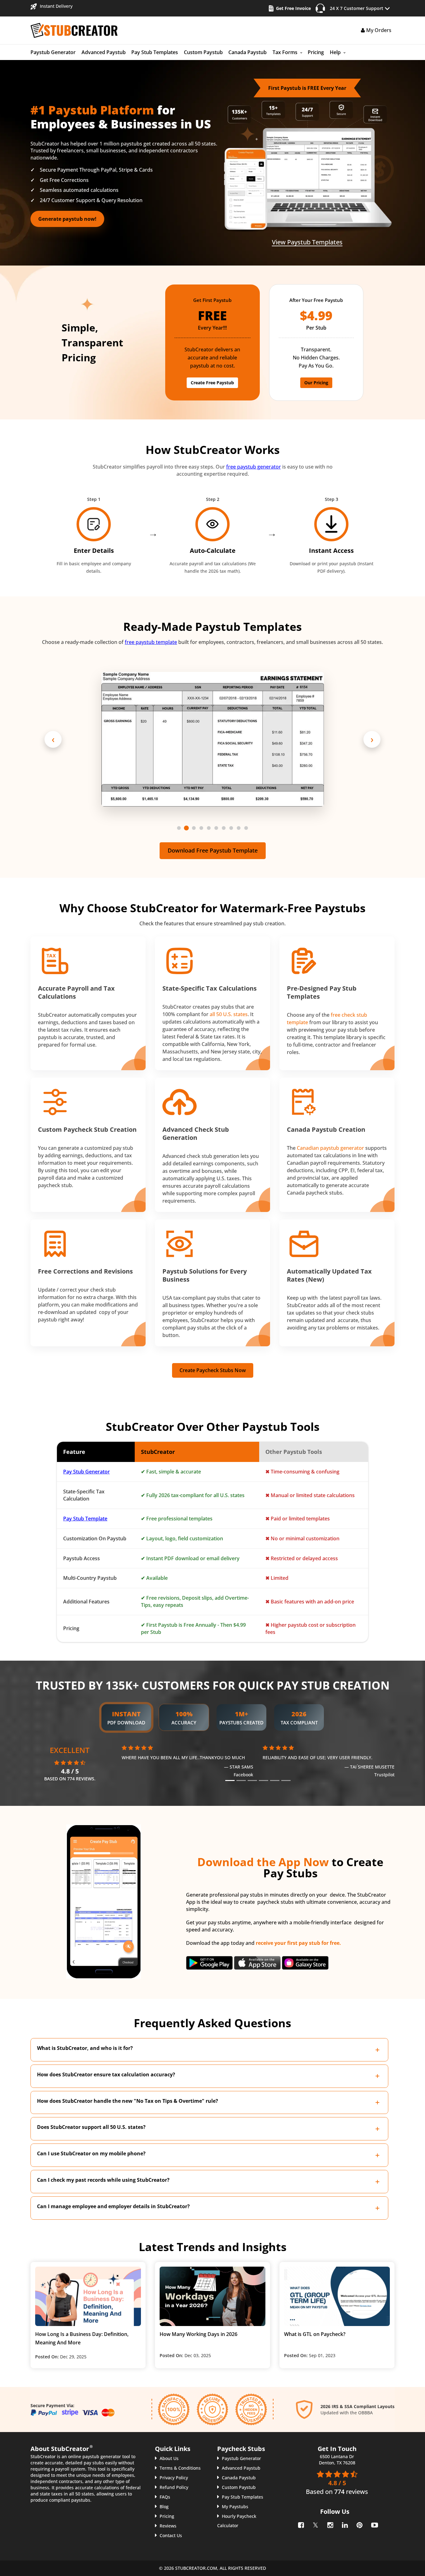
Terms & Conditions (180, 2468)
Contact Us (171, 2535)
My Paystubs (235, 2507)
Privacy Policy (174, 2478)
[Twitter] (315, 2524)
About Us (169, 2458)
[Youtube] (374, 2524)
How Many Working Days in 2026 (198, 2334)
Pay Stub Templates (155, 52)
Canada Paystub (248, 52)
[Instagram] (330, 2524)
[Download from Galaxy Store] (305, 1962)
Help (335, 52)
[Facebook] (300, 2524)
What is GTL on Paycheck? (315, 2334)
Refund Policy (174, 2487)
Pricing (316, 52)
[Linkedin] (344, 2524)
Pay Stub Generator (86, 1472)
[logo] (74, 30)
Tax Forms (285, 52)
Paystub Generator (53, 52)
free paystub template (151, 642)
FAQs (165, 2497)
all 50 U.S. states (229, 1014)
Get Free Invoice (293, 8)
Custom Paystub (203, 52)
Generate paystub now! (67, 219)
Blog (164, 2507)
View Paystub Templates (307, 242)
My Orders (378, 30)
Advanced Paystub (104, 52)
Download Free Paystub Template (213, 850)
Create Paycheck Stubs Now (213, 1370)
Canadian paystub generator (330, 1148)
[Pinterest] (359, 2524)
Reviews (168, 2526)
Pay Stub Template (85, 1519)
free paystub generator (254, 467)
